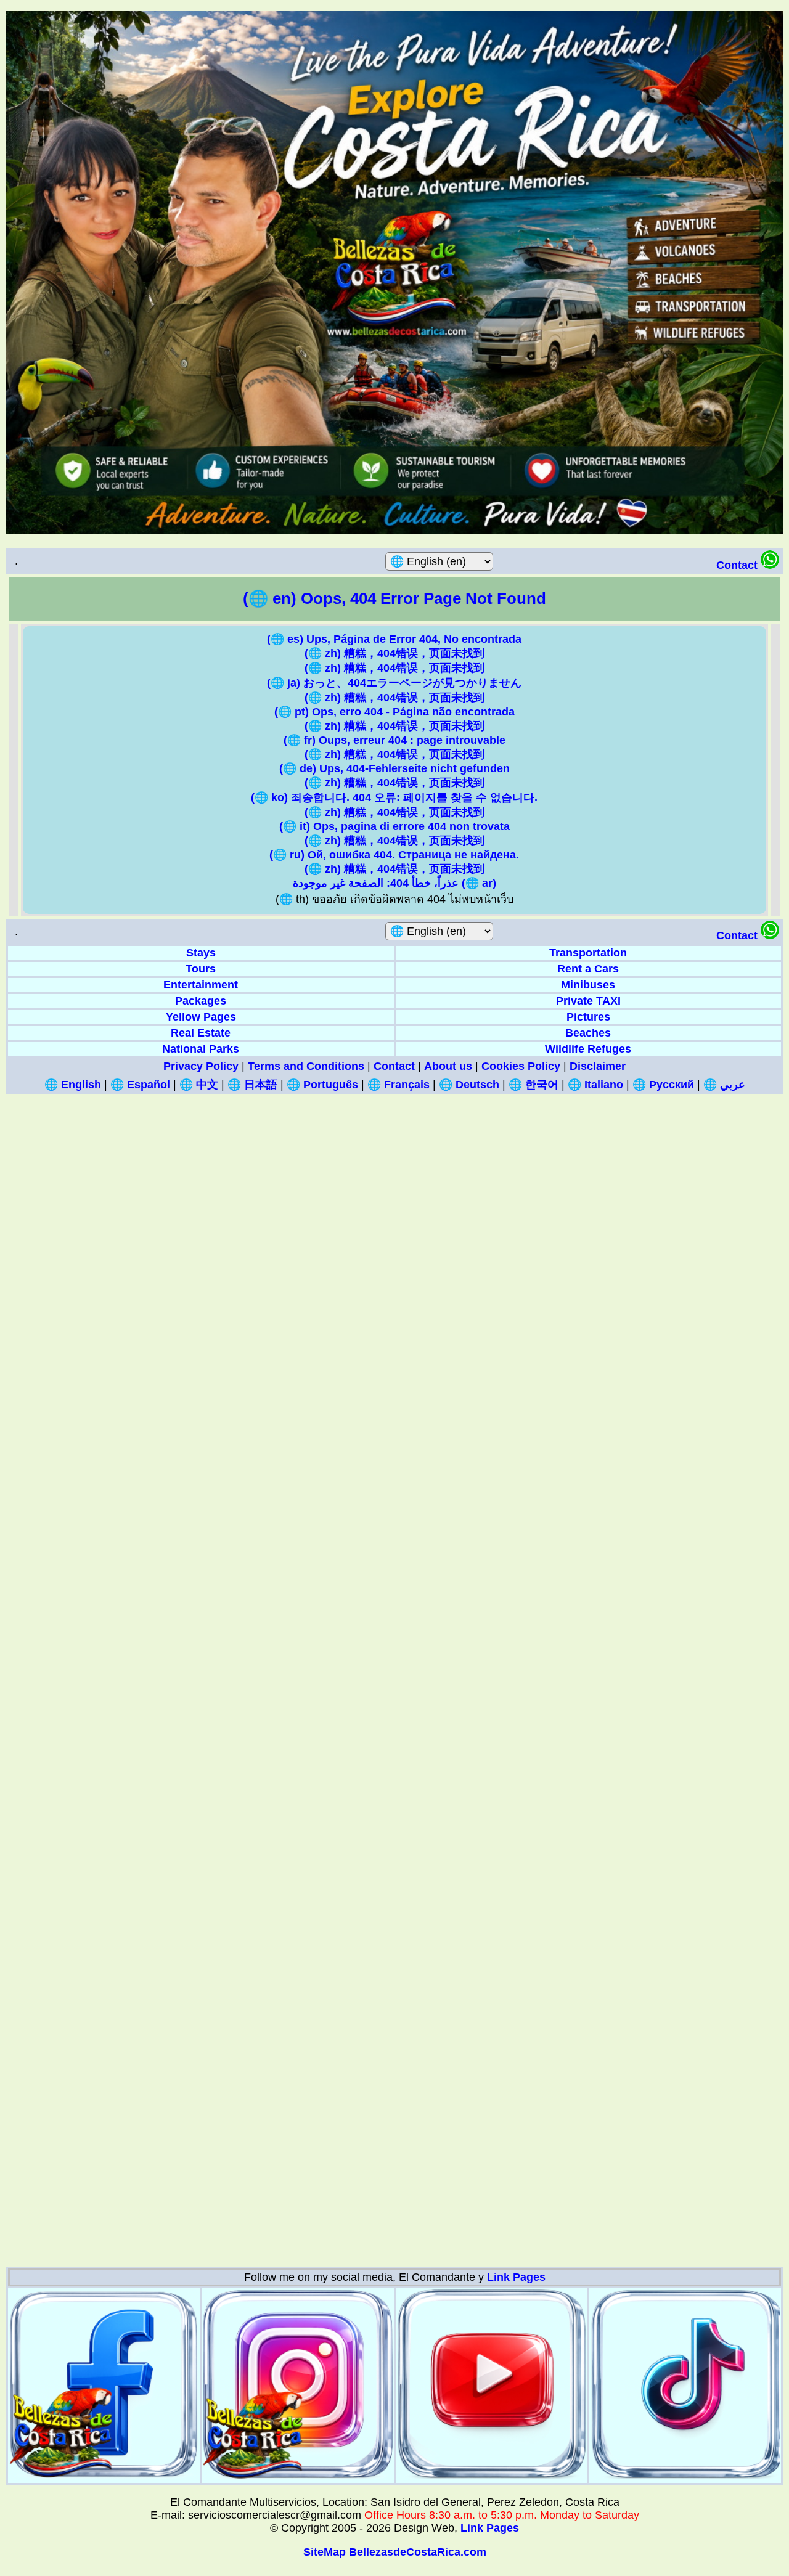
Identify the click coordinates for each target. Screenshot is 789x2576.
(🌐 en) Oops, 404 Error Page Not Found (394, 598)
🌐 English (73, 1085)
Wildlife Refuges (588, 1049)
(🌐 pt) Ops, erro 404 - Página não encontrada (394, 712)
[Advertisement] (376, 1279)
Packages (201, 1001)
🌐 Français (399, 1085)
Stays (201, 953)
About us (448, 1066)
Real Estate (201, 1033)
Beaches (588, 1033)
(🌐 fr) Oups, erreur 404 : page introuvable (394, 740)
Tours (201, 969)
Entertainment (201, 985)
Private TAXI (588, 1001)
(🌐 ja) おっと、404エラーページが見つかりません (394, 683)
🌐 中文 (199, 1085)
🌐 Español (140, 1085)
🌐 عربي (724, 1085)
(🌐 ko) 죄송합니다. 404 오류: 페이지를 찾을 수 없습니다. (394, 797)
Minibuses (588, 985)
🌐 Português (322, 1085)
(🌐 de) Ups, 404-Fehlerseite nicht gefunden (394, 768)
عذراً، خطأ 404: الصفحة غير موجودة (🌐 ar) (394, 883)
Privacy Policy (201, 1066)
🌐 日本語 (252, 1085)
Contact (738, 565)
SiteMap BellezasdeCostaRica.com (395, 2552)
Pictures (588, 1017)
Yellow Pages (201, 1017)
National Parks (201, 1049)
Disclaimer (598, 1066)
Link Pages (516, 2277)
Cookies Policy (521, 1066)
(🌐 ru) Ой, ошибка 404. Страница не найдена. (394, 855)
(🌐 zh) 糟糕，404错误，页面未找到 (394, 653)
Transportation (588, 953)
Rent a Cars (588, 969)
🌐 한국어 (533, 1085)
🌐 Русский (663, 1085)
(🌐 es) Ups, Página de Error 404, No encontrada (394, 639)
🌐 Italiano (595, 1085)
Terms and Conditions (306, 1066)
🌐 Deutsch (469, 1085)
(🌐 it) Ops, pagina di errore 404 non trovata (394, 826)
